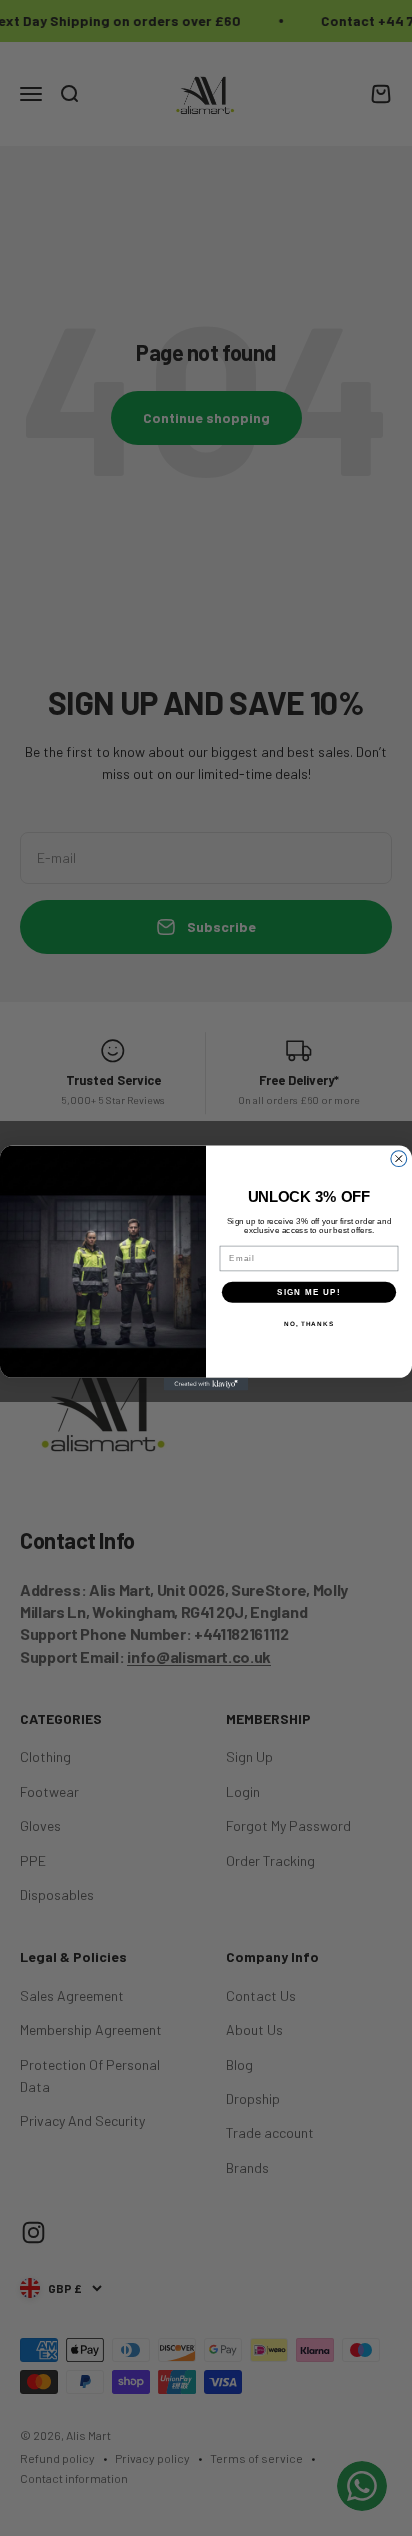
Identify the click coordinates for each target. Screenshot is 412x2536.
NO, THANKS (309, 1323)
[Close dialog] (399, 1159)
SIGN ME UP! (309, 1292)
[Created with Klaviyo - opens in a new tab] (206, 1384)
